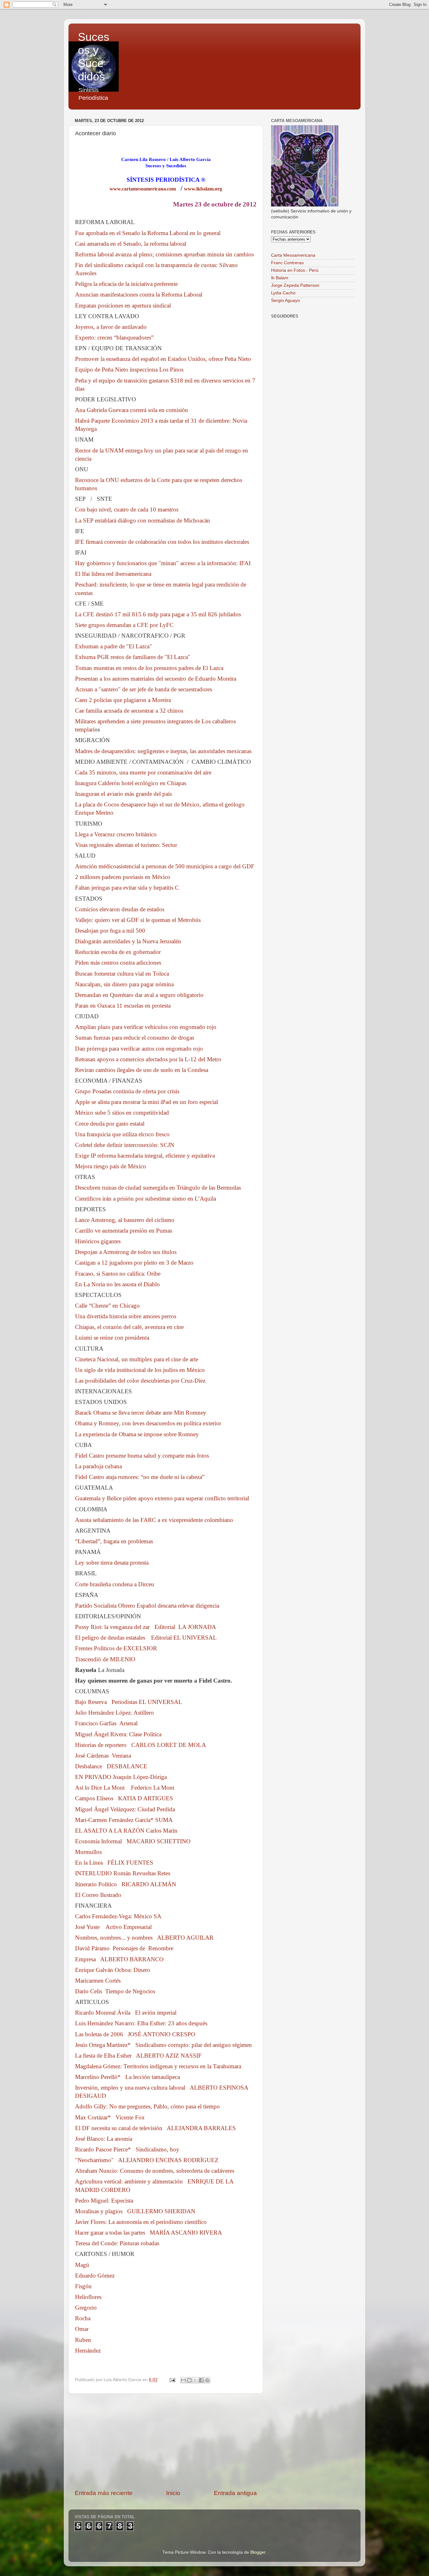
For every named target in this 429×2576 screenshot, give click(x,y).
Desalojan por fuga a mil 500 (110, 931)
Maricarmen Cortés (98, 1981)
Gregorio (86, 2308)
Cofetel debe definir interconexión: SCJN (125, 1145)
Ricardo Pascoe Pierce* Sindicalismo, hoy (127, 2149)
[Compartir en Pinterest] (207, 2380)
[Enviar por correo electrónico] (183, 2380)
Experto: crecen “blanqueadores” (114, 337)
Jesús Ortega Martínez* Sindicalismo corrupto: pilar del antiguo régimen (163, 2045)
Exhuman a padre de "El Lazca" (114, 646)
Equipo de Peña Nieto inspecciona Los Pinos (129, 370)
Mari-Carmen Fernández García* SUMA (124, 1820)
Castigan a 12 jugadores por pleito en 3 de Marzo (134, 1263)
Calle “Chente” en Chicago (107, 1306)
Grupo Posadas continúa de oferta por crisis (127, 1091)
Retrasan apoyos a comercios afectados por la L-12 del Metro (148, 1059)
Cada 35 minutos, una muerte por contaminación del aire (143, 772)
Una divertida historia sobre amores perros (126, 1316)
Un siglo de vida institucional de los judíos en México (140, 1370)
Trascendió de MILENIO (105, 1659)
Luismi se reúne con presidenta (112, 1338)
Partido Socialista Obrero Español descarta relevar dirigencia (147, 1606)
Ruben (83, 2340)
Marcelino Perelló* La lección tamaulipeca (128, 2077)
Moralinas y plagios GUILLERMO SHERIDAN (135, 2211)
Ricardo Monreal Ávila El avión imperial (126, 2013)
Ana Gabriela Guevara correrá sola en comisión (132, 410)
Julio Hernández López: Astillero (114, 1713)
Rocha (83, 2318)
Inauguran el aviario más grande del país (123, 794)
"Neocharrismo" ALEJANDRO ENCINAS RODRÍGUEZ (147, 2160)
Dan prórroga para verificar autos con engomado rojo (139, 1049)
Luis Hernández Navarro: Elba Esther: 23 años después (141, 2023)
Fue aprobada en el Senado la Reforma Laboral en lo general (148, 233)
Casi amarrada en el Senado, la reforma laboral (131, 244)
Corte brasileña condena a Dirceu (115, 1584)
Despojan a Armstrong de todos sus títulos (126, 1252)
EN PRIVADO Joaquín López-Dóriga (121, 1777)
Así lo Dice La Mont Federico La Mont (125, 1788)
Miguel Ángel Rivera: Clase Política (118, 1734)
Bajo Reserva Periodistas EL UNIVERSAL (129, 1702)
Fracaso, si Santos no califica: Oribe (118, 1274)
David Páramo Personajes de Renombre (124, 1948)
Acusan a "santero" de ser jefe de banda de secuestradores (144, 689)
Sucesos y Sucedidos (94, 57)
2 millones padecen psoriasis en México (123, 877)
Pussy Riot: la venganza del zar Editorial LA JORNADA (146, 1627)
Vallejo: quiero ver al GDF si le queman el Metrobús (138, 920)
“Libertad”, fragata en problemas (114, 1541)
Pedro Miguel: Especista (104, 2201)
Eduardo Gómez (95, 2276)
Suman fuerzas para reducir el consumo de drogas (135, 1038)
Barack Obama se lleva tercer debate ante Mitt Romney (141, 1413)
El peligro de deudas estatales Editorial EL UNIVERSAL (146, 1638)
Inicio (173, 2493)
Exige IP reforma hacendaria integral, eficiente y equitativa (145, 1156)
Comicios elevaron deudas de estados (120, 909)
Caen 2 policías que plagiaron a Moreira (123, 700)
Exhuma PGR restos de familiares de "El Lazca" (133, 657)
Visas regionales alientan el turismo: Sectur (126, 845)
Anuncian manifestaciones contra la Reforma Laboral (139, 295)
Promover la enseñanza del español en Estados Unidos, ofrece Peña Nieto (163, 359)
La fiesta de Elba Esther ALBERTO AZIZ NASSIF (138, 2056)
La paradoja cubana (98, 1466)
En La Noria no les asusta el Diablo (117, 1284)
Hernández (88, 2351)
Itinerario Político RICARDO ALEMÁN (126, 1884)
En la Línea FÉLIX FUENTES (114, 1863)
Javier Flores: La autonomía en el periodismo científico (141, 2222)
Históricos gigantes (98, 1241)
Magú (82, 2265)
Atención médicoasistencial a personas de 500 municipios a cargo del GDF (165, 866)
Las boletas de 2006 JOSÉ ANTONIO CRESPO (135, 2034)
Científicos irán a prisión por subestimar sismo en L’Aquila (146, 1199)
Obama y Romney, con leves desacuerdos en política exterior (148, 1423)
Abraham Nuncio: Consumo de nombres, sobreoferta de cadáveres (155, 2171)
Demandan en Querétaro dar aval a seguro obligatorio (139, 995)
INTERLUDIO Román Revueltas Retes (123, 1873)
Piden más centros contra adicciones (118, 963)
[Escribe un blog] (189, 2380)
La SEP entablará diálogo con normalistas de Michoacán (143, 520)
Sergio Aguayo (285, 300)
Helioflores (88, 2297)
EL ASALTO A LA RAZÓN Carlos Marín (126, 1831)
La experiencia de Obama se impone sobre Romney (137, 1434)
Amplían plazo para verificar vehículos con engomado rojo (146, 1027)
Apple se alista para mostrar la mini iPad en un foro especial (147, 1102)
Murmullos (88, 1852)
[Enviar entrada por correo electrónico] (172, 2380)
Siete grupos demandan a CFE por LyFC (124, 625)
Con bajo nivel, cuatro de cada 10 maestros (127, 509)
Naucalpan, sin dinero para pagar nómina (124, 984)
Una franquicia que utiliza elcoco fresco (122, 1134)
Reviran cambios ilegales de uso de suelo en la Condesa (142, 1070)
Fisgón (83, 2286)
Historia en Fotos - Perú (295, 270)
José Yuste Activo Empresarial (113, 1927)
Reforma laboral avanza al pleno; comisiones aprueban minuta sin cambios (164, 254)
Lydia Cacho (283, 293)
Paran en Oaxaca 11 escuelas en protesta (123, 1006)
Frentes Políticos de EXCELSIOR (116, 1648)
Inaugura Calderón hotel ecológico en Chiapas (131, 783)
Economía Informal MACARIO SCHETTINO (133, 1841)
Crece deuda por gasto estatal (110, 1124)
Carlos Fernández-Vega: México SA (118, 1916)
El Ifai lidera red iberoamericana (113, 574)
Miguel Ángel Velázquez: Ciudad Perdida (125, 1809)
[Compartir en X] (195, 2380)
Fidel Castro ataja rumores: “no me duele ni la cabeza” (140, 1477)
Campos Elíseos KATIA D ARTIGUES (124, 1798)
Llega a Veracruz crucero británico (116, 834)
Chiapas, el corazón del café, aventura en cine (129, 1327)
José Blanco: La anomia (104, 2139)
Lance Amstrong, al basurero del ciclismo (125, 1220)
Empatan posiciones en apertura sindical (123, 305)
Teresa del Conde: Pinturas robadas (117, 2243)
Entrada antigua (235, 2493)
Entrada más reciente (104, 2493)
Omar (82, 2329)
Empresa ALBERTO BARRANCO (119, 1959)
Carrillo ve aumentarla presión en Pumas (124, 1231)
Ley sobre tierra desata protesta (112, 1563)
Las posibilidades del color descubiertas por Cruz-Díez (140, 1381)
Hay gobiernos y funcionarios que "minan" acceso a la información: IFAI (163, 563)
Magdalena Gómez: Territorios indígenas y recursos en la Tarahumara (158, 2066)
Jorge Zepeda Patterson (295, 285)
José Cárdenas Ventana (103, 1756)
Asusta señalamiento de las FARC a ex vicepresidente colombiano (154, 1520)
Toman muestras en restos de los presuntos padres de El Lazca (149, 668)
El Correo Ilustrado (98, 1895)
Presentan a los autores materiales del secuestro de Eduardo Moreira (156, 679)
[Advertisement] (166, 2441)
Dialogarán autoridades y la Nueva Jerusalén (128, 941)
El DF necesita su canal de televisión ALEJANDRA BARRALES (155, 2128)
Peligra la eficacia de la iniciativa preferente (126, 284)
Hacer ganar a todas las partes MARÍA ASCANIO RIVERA (149, 2233)
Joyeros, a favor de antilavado (111, 327)
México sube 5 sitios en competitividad (122, 1113)
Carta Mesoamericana (293, 255)
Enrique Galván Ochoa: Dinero (113, 1970)
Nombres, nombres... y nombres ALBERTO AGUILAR (144, 1938)
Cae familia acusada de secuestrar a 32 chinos (129, 711)
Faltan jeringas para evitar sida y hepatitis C (127, 888)
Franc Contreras (287, 263)
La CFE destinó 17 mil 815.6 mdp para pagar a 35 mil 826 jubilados (158, 614)
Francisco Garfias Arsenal (106, 1723)
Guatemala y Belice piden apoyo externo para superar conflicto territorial (162, 1498)
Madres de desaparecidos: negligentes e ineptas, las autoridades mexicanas (163, 751)
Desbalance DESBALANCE (111, 1766)
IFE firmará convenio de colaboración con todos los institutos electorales (162, 542)
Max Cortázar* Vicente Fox (110, 2117)
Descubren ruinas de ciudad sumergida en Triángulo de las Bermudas (158, 1188)
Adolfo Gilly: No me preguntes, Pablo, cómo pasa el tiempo (147, 2106)
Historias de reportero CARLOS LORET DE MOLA (141, 1745)
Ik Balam (280, 278)
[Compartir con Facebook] (201, 2380)
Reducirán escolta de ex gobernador (118, 952)
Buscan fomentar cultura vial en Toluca (122, 974)
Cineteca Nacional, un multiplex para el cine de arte (137, 1359)
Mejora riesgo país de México (111, 1166)
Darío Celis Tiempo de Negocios (115, 1991)
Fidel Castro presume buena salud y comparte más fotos (142, 1456)
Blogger (258, 2552)
